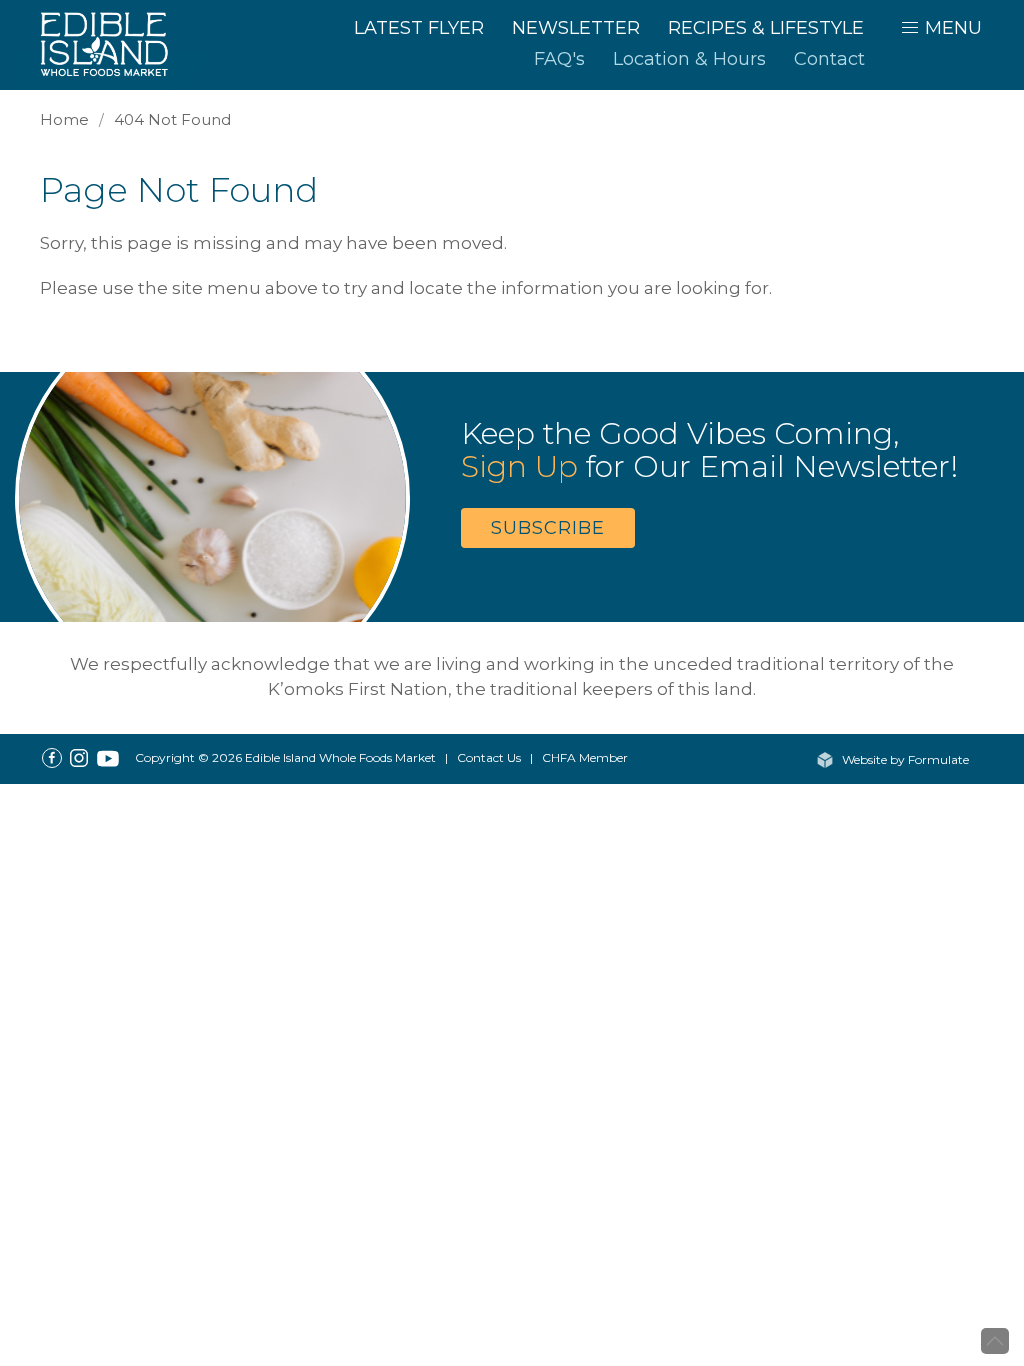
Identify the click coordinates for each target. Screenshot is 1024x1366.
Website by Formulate (904, 759)
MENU (951, 28)
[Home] (115, 43)
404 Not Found (172, 119)
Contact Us (489, 757)
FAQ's (559, 59)
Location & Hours (689, 59)
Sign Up (519, 466)
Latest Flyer (419, 28)
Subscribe (548, 528)
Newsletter (576, 28)
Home (64, 119)
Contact (829, 59)
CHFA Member (585, 757)
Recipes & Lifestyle (766, 28)
